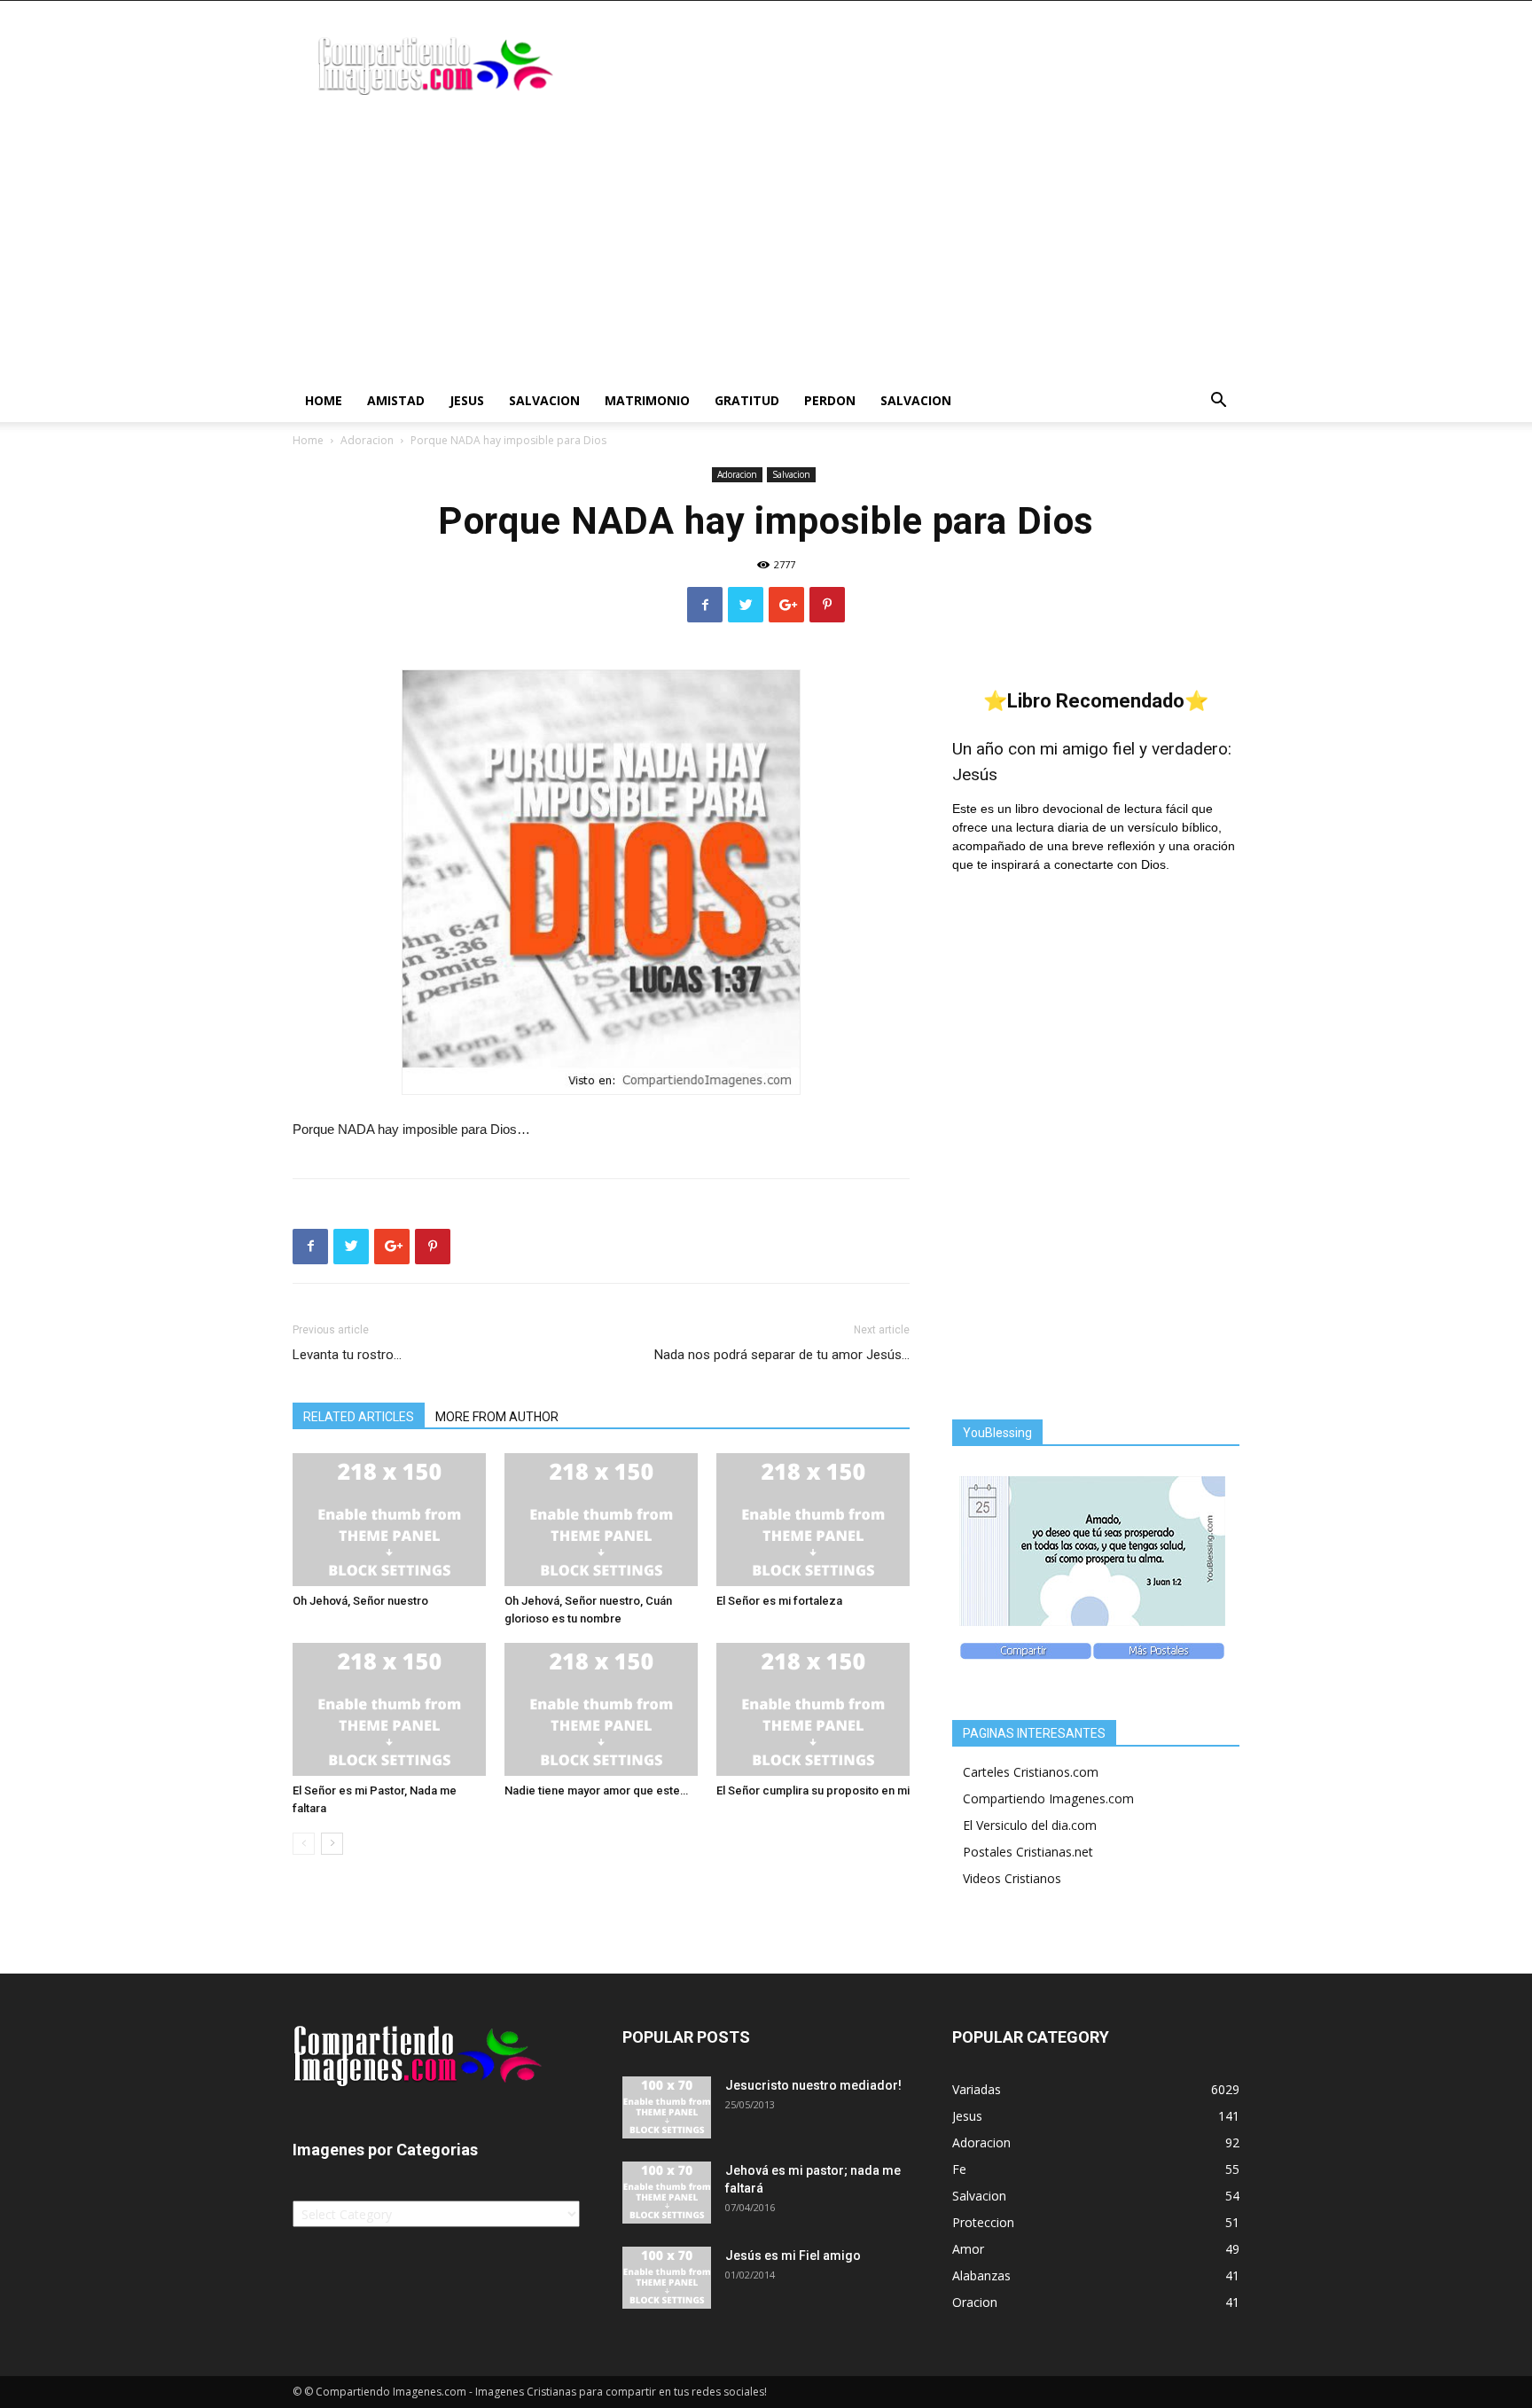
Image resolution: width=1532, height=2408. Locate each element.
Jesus (467, 400)
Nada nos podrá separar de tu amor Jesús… (782, 1355)
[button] (1218, 402)
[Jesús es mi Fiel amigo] (667, 2278)
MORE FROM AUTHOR (497, 1417)
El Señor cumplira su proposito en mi (813, 1790)
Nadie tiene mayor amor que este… (596, 1790)
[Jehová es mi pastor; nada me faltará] (667, 2193)
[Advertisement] (766, 246)
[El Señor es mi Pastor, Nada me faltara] (389, 1709)
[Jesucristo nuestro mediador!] (667, 2107)
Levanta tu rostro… (347, 1355)
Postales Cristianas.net (1028, 1852)
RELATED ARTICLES (359, 1417)
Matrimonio (647, 400)
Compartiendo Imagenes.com (1048, 1798)
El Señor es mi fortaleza (779, 1601)
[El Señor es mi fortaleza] (813, 1520)
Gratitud (747, 400)
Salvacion (544, 400)
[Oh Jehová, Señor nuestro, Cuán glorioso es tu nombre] (601, 1520)
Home (324, 400)
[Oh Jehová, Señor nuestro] (389, 1520)
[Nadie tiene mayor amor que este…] (601, 1709)
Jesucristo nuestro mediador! (813, 2085)
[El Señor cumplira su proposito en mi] (813, 1709)
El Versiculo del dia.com (1030, 1825)
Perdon (830, 400)
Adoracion (367, 440)
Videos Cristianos (1012, 1878)
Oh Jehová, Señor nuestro (360, 1601)
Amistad (396, 400)
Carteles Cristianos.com (1031, 1772)
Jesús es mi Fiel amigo (793, 2256)
